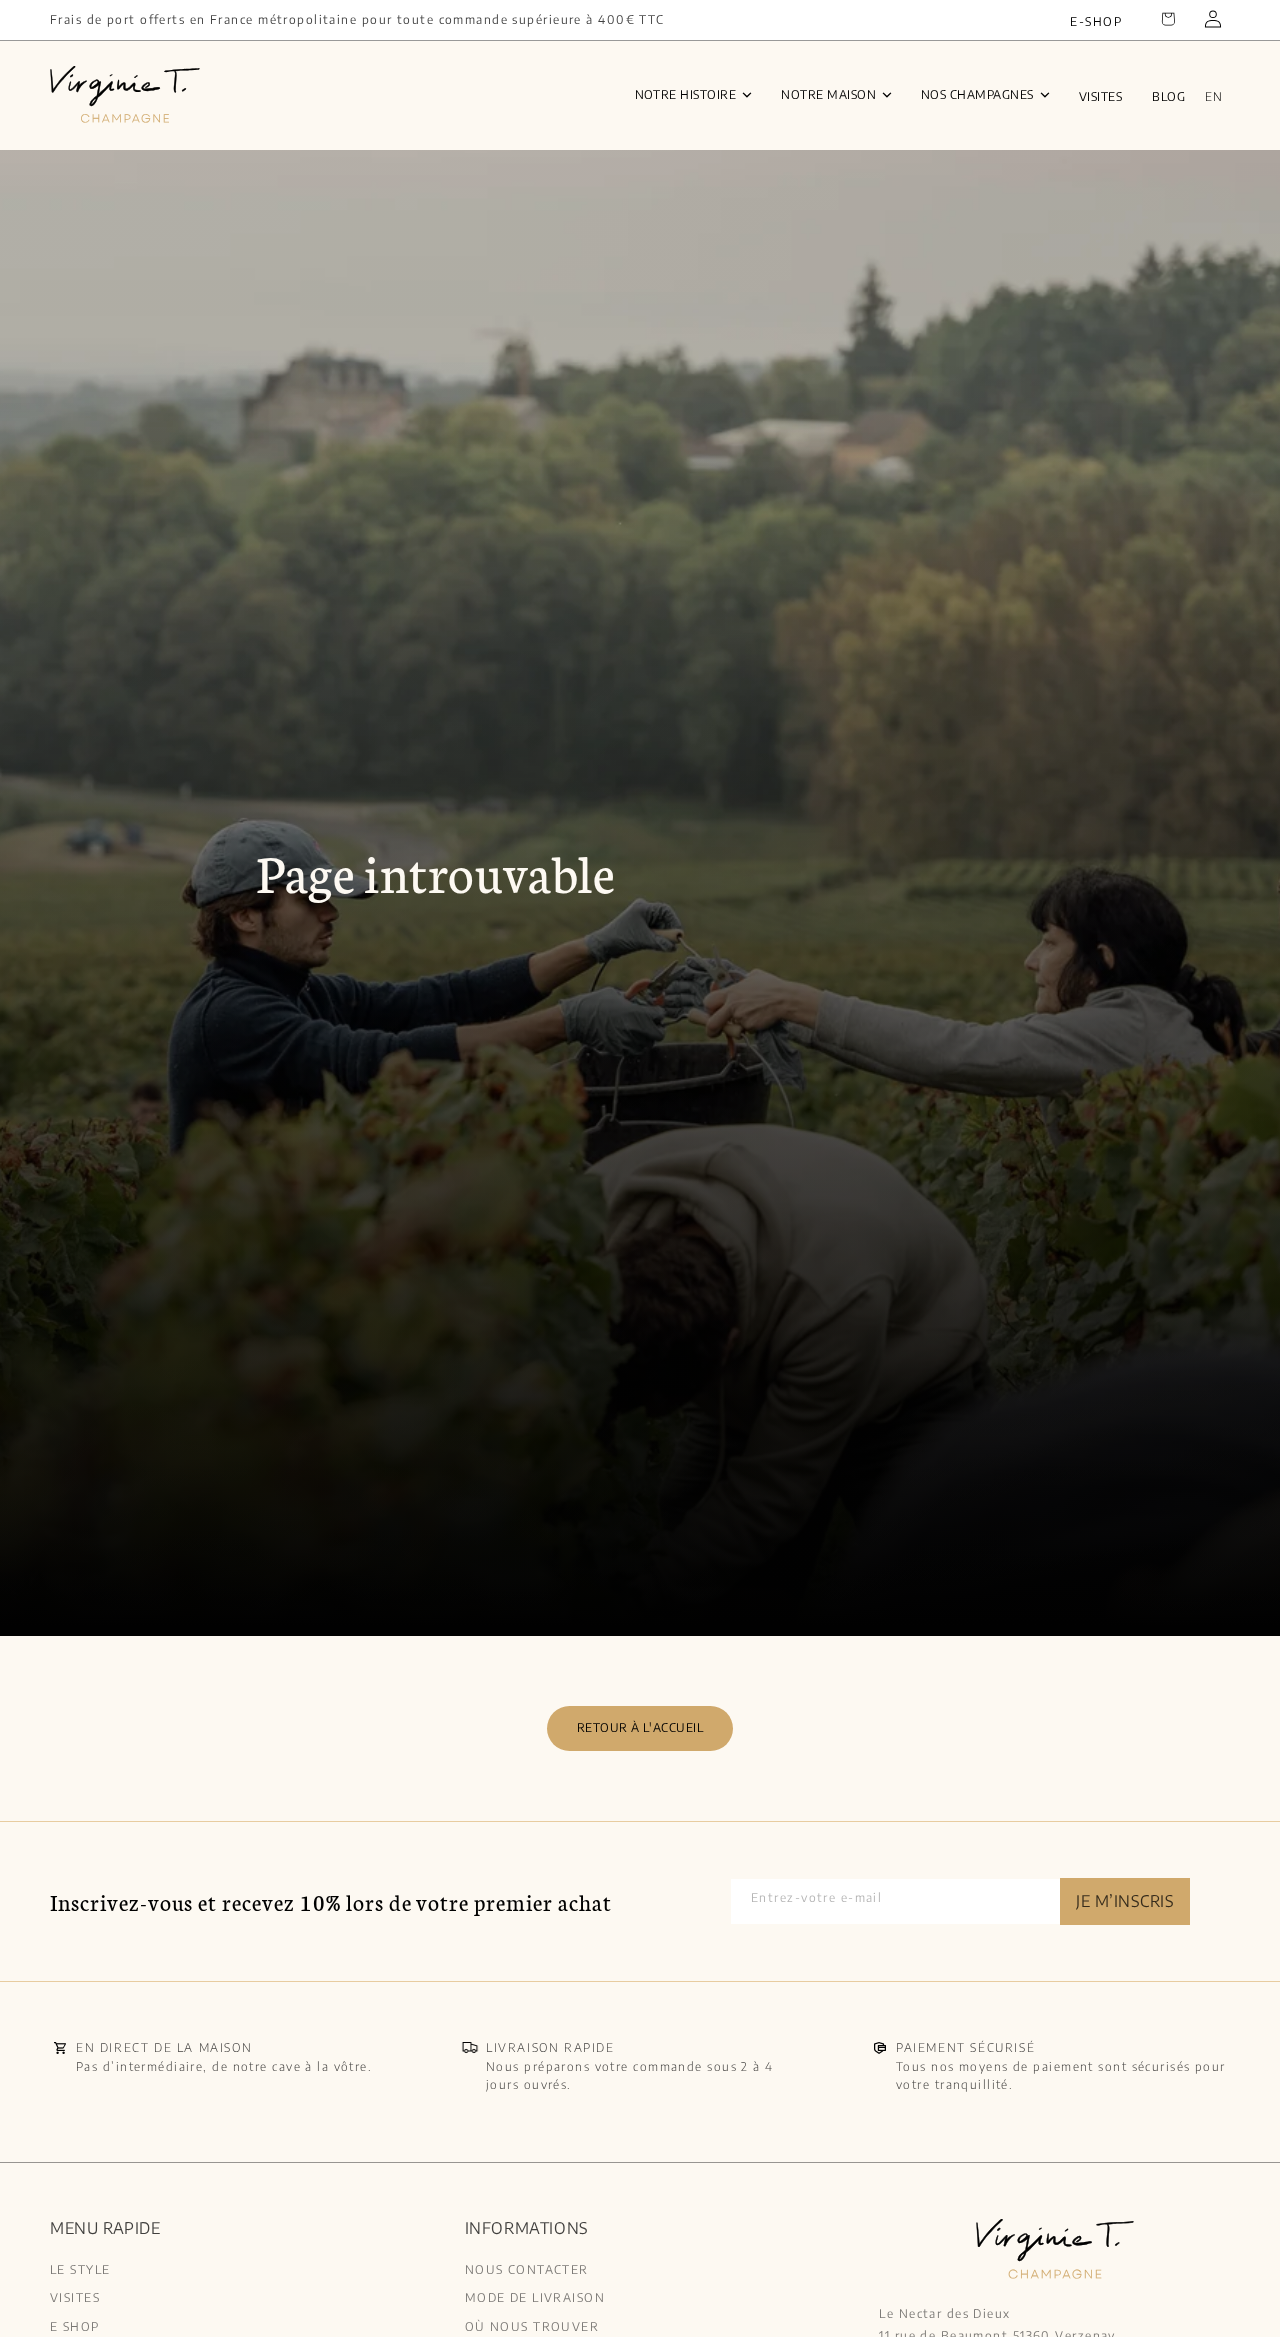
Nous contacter (527, 2269)
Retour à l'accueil (640, 1727)
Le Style (80, 2269)
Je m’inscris (1125, 1901)
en (1213, 96)
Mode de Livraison (535, 2297)
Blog (1168, 96)
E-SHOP (1096, 21)
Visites (1100, 96)
